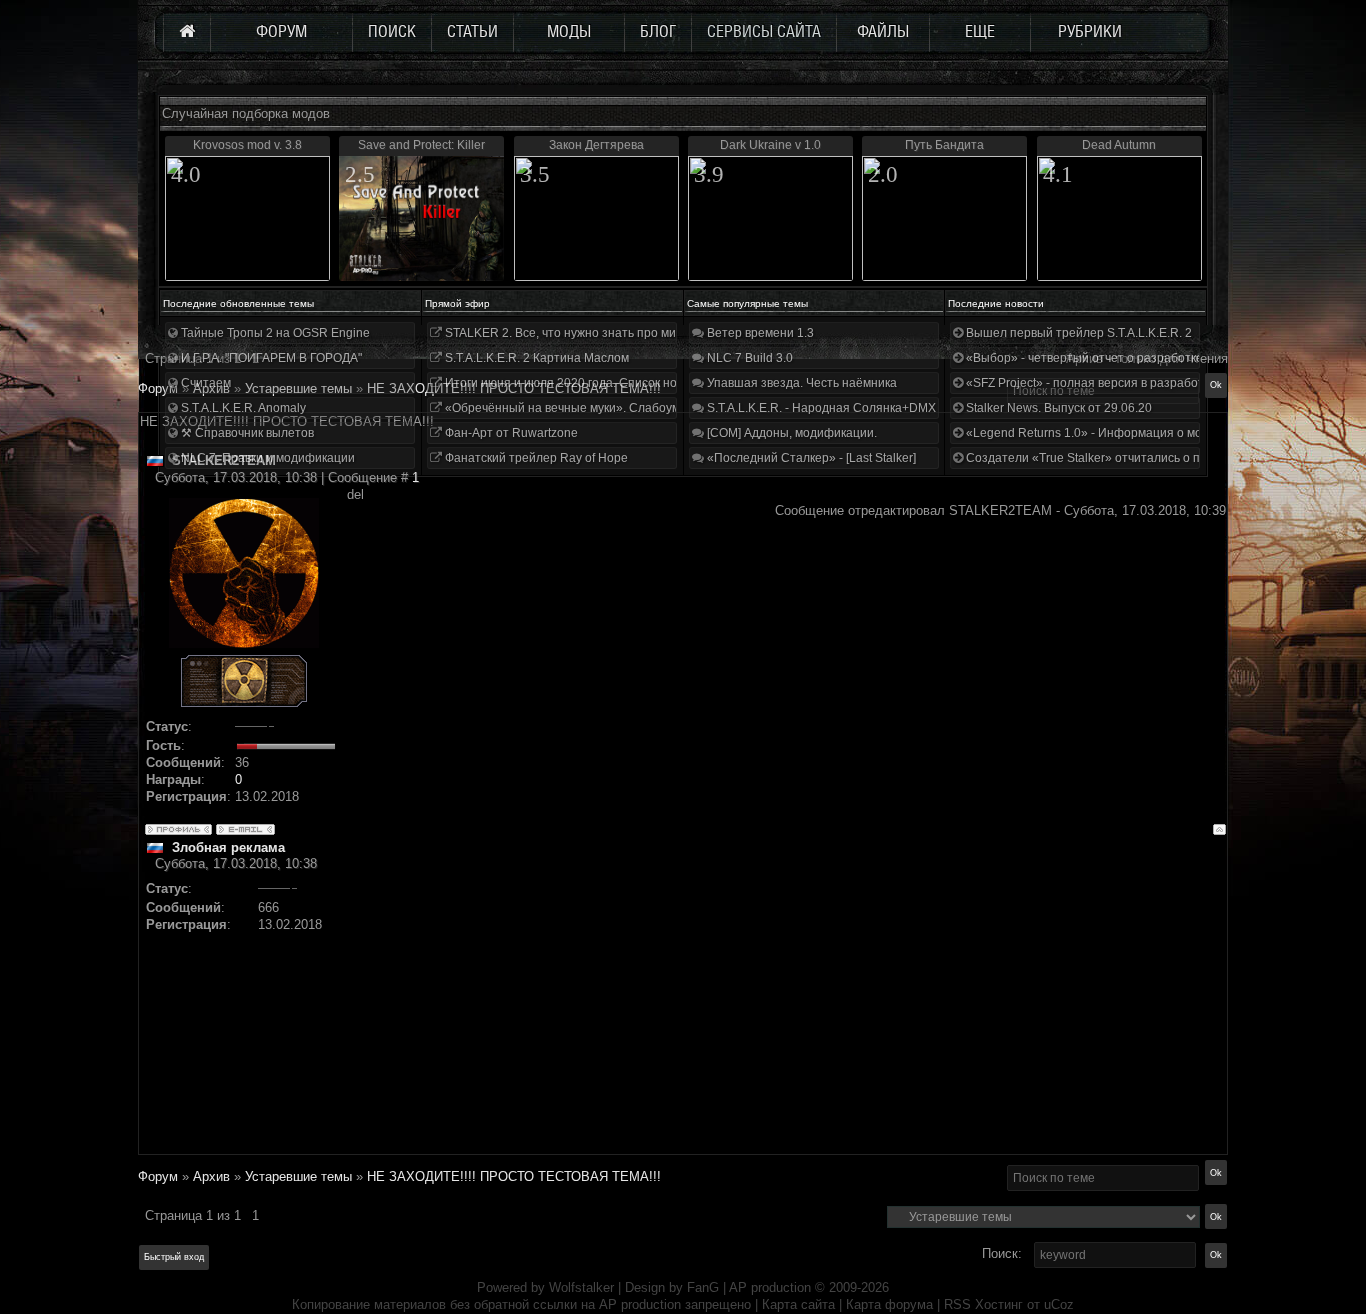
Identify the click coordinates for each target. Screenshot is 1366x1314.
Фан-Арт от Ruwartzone (510, 433)
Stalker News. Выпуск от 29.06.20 (1057, 408)
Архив (211, 1176)
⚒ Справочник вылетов (246, 433)
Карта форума (889, 1304)
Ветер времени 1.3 (759, 333)
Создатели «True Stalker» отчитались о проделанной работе (1138, 458)
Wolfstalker (581, 1287)
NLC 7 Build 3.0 (748, 358)
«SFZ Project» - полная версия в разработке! (1091, 383)
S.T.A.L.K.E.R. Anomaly (242, 408)
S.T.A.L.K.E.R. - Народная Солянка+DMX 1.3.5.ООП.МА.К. (867, 408)
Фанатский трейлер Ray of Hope (535, 458)
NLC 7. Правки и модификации (266, 458)
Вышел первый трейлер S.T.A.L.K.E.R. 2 (1077, 333)
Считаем (204, 383)
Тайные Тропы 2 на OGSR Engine (274, 333)
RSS (957, 1304)
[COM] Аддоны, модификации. (790, 433)
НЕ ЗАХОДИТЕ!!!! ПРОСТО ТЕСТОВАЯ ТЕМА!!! (514, 1176)
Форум (158, 388)
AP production (770, 1287)
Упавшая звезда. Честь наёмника (800, 383)
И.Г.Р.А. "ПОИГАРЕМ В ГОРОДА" (270, 358)
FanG (705, 1287)
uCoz (1059, 1304)
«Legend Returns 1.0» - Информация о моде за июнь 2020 (1129, 433)
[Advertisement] (786, 1013)
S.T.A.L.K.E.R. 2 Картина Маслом (535, 358)
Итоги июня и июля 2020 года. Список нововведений (593, 383)
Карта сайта (798, 1304)
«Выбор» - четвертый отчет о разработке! (1084, 358)
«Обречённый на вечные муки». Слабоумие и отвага (593, 408)
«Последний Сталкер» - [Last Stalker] (810, 458)
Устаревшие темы (298, 1176)
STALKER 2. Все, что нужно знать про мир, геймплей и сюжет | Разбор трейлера (671, 333)
